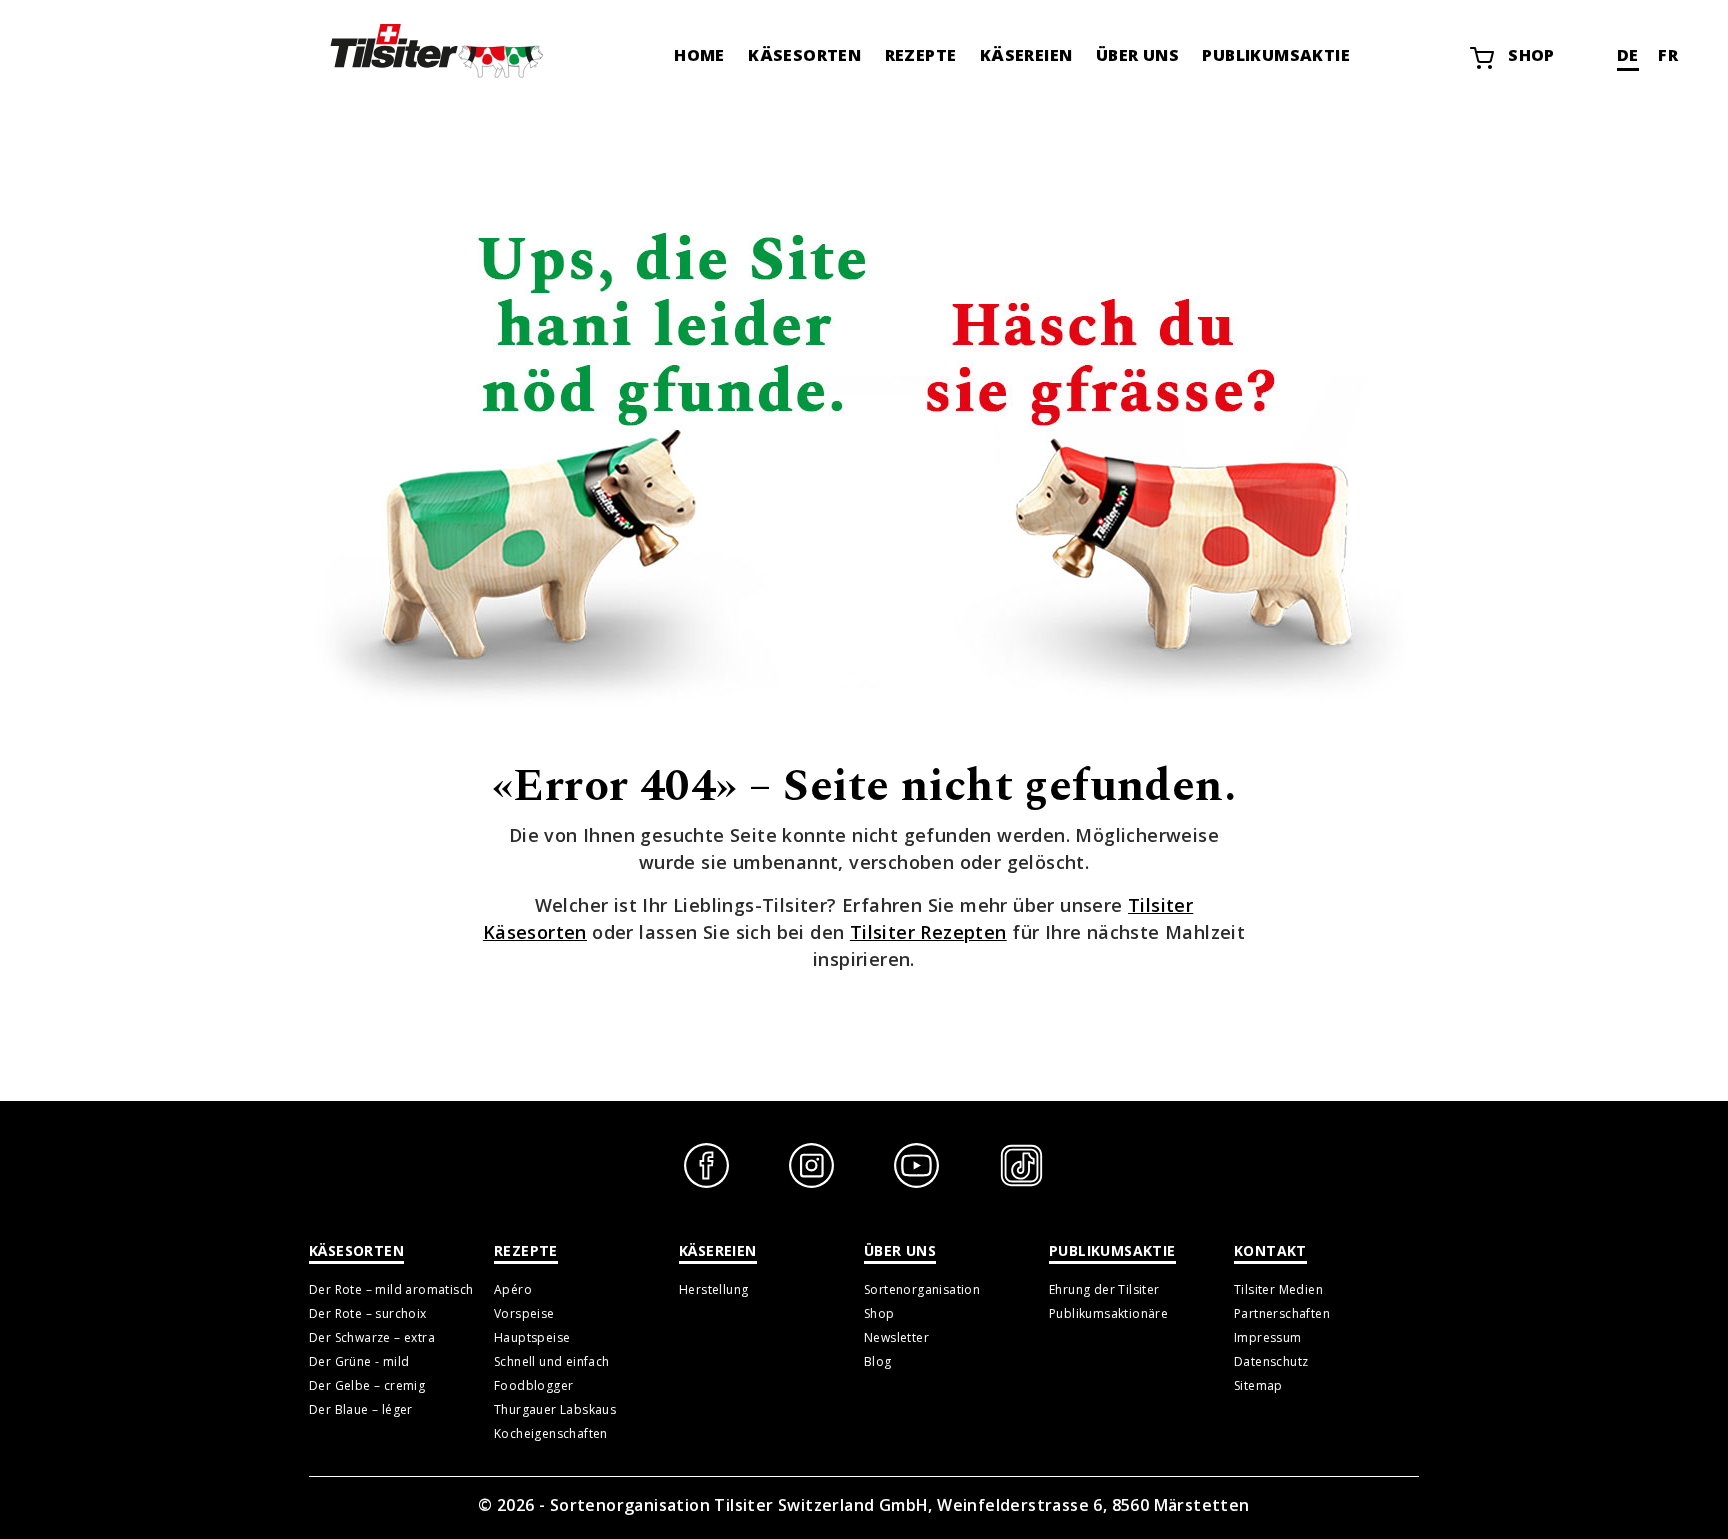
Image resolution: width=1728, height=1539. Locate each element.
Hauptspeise (532, 1337)
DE (1628, 55)
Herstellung (713, 1289)
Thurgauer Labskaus (555, 1409)
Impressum (1268, 1337)
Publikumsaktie (1276, 55)
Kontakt (1270, 1250)
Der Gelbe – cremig (367, 1385)
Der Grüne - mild (359, 1361)
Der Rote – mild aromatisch (391, 1289)
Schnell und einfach (552, 1361)
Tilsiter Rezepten (928, 932)
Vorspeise (524, 1313)
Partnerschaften (1282, 1313)
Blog (878, 1361)
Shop (1531, 55)
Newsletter (896, 1337)
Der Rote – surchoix (368, 1313)
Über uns (1137, 55)
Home (699, 55)
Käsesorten (804, 55)
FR (1668, 55)
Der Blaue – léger (361, 1409)
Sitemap (1258, 1385)
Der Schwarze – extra (372, 1337)
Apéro (513, 1289)
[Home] (434, 50)
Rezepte (921, 55)
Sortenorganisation (922, 1289)
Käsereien (1026, 55)
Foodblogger (533, 1385)
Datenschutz (1271, 1361)
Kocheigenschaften (551, 1433)
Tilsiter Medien (1278, 1289)
